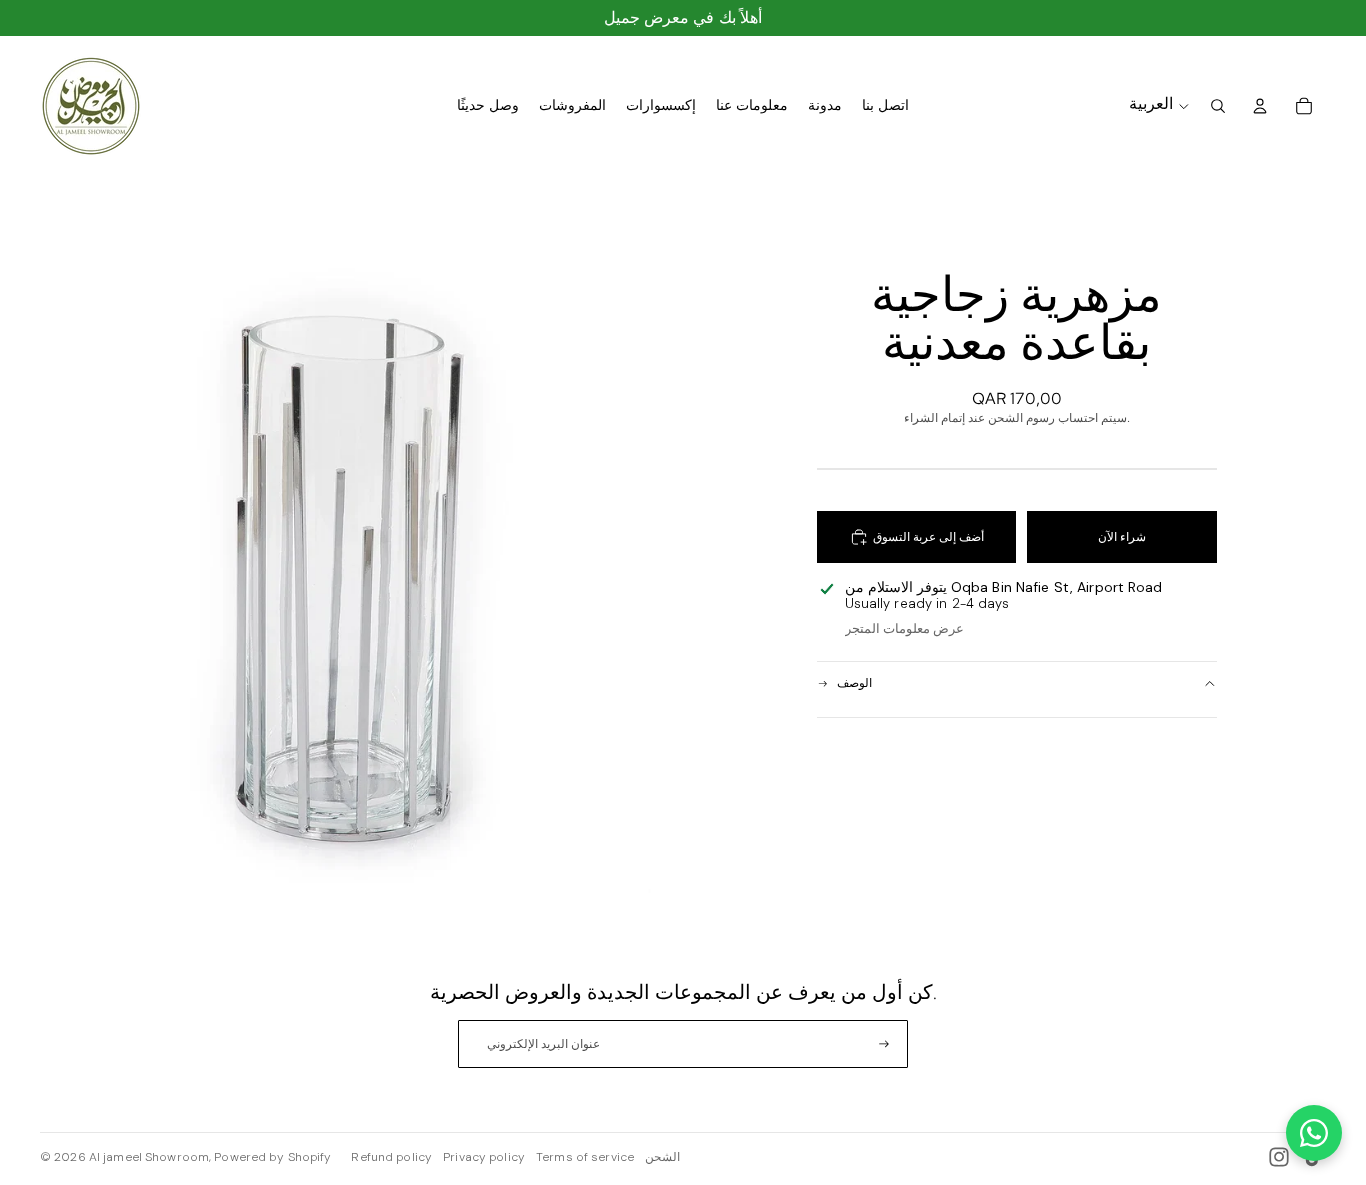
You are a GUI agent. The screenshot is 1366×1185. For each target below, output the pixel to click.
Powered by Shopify (272, 1157)
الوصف (854, 683)
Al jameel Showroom (149, 1157)
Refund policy (391, 1157)
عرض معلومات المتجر (904, 628)
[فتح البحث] (1218, 106)
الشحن (662, 1157)
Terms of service (585, 1157)
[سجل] (884, 1044)
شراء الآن (1122, 537)
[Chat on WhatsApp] (1314, 1133)
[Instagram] (1279, 1157)
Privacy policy (484, 1157)
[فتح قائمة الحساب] (1260, 106)
